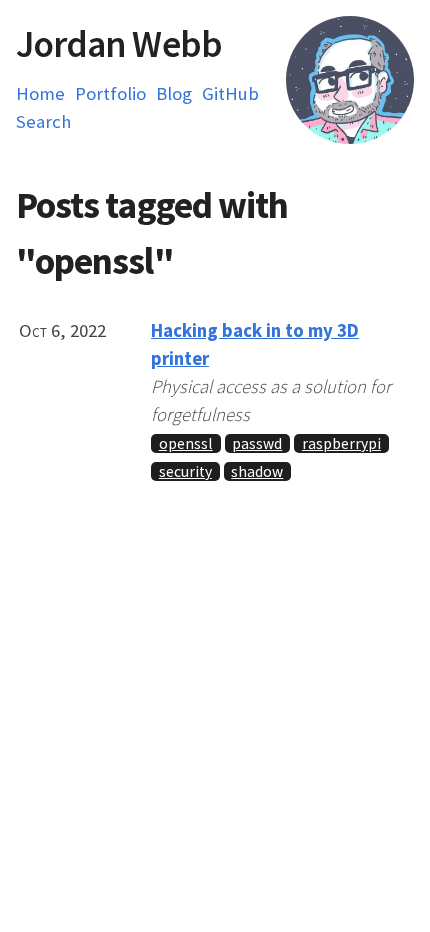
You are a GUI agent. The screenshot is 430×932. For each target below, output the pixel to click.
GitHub (230, 93)
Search (43, 121)
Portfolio (110, 93)
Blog (174, 93)
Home (40, 93)
